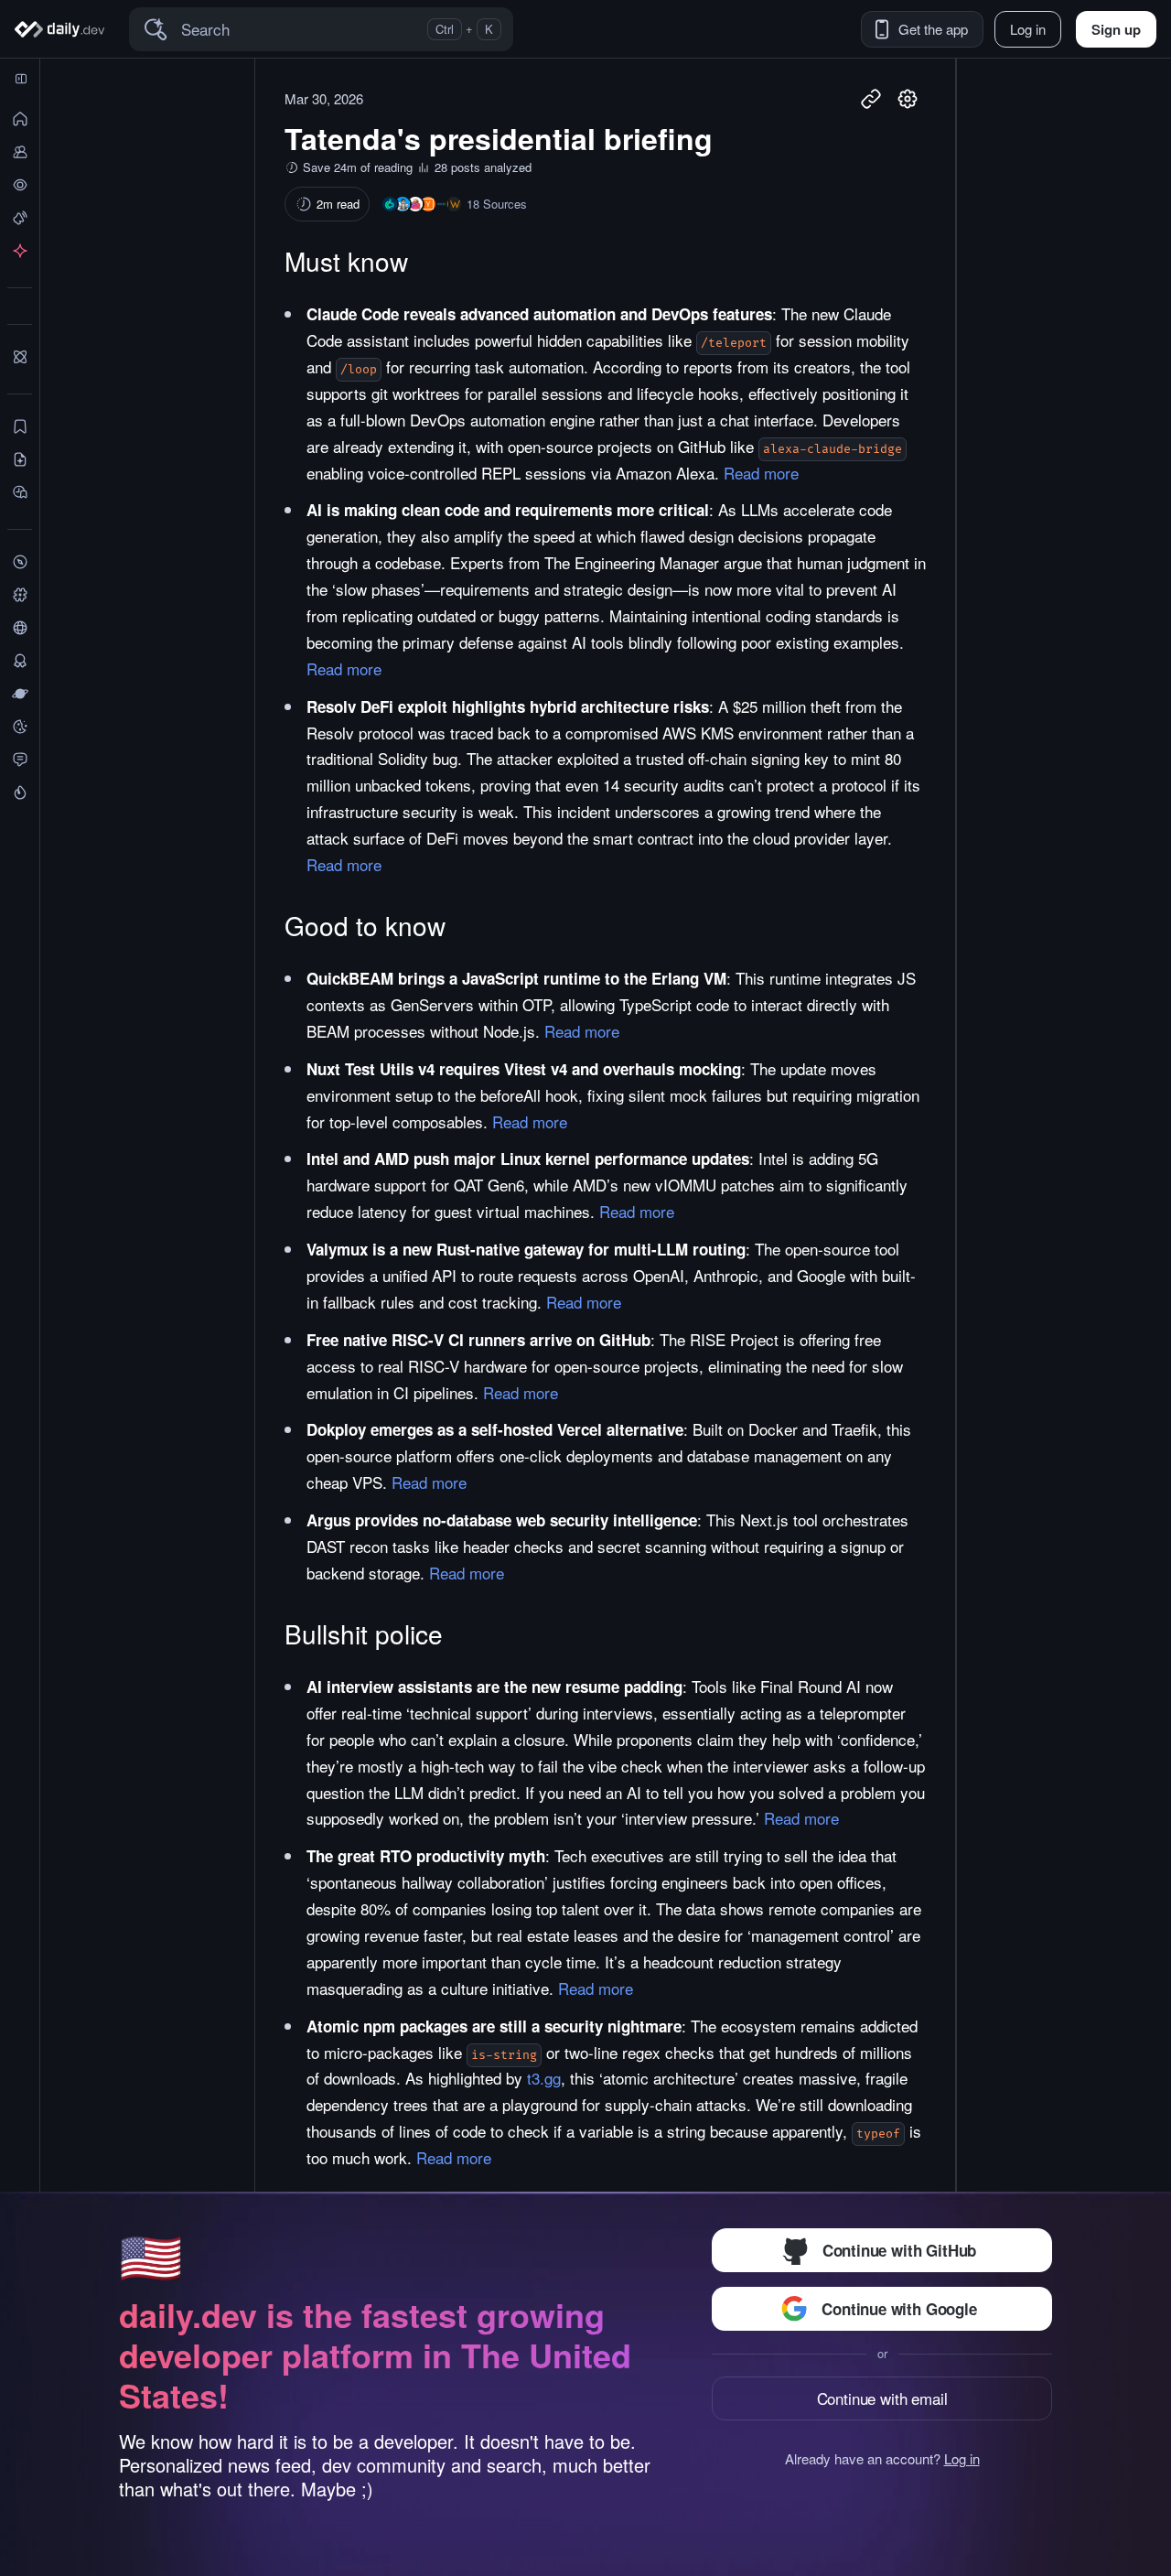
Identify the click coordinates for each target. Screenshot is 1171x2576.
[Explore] (20, 562)
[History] (20, 185)
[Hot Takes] (20, 792)
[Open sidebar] (21, 79)
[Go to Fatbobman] (403, 204)
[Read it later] (20, 492)
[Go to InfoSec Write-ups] (454, 204)
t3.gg (544, 2078)
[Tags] (20, 595)
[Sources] (20, 628)
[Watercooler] (20, 727)
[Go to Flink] (415, 204)
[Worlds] (20, 694)
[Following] (20, 152)
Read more (761, 473)
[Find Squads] (20, 357)
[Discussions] (20, 760)
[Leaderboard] (20, 661)
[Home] (63, 29)
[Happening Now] (20, 218)
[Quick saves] (20, 426)
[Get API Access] (20, 251)
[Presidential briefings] (20, 459)
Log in (962, 2459)
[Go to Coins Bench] (390, 204)
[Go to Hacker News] (428, 204)
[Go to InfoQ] (441, 204)
